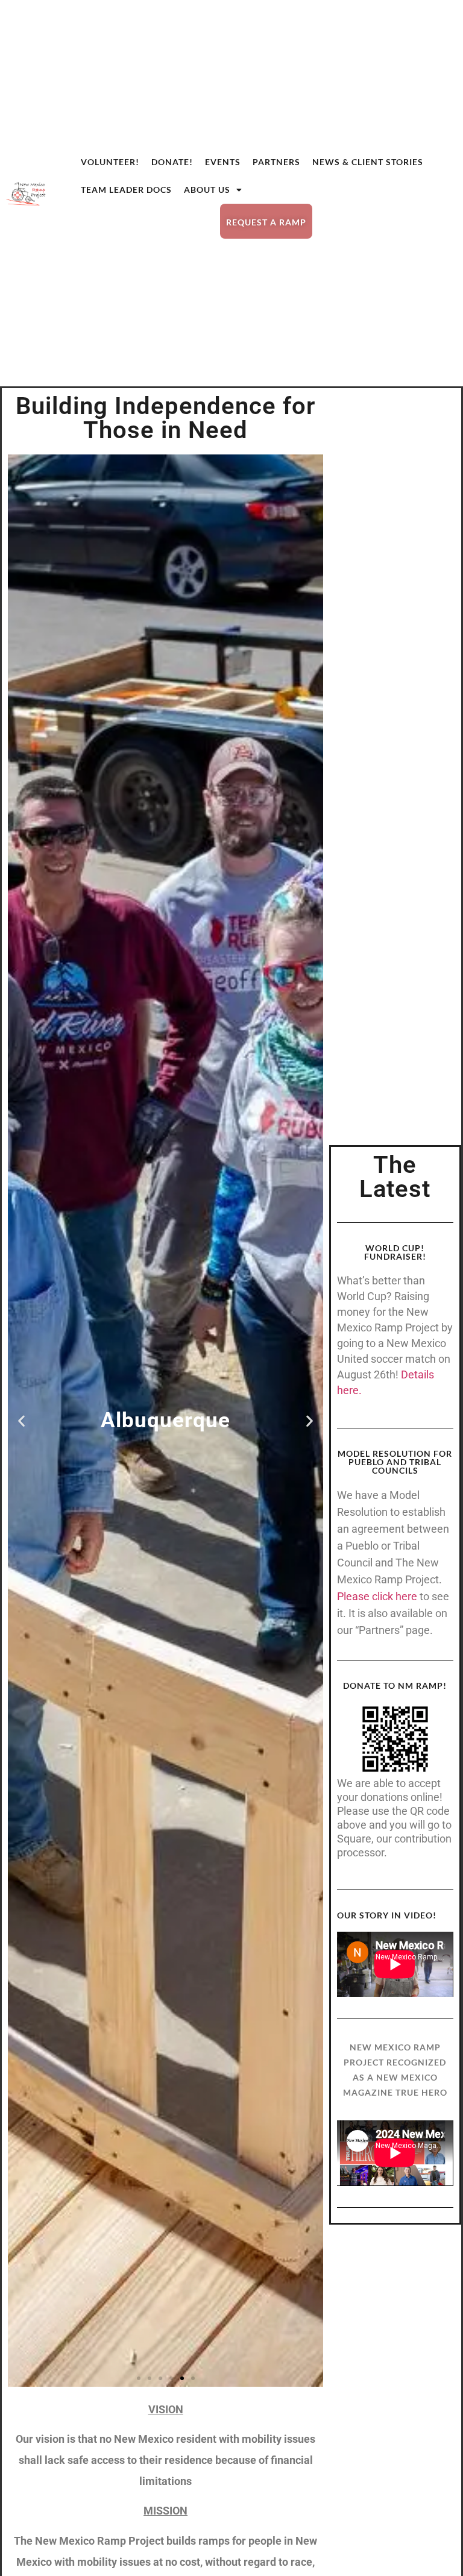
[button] (21, 1420)
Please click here (377, 1596)
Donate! (172, 162)
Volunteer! (110, 162)
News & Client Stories (368, 162)
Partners (276, 162)
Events (223, 162)
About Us (207, 190)
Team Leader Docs (126, 190)
